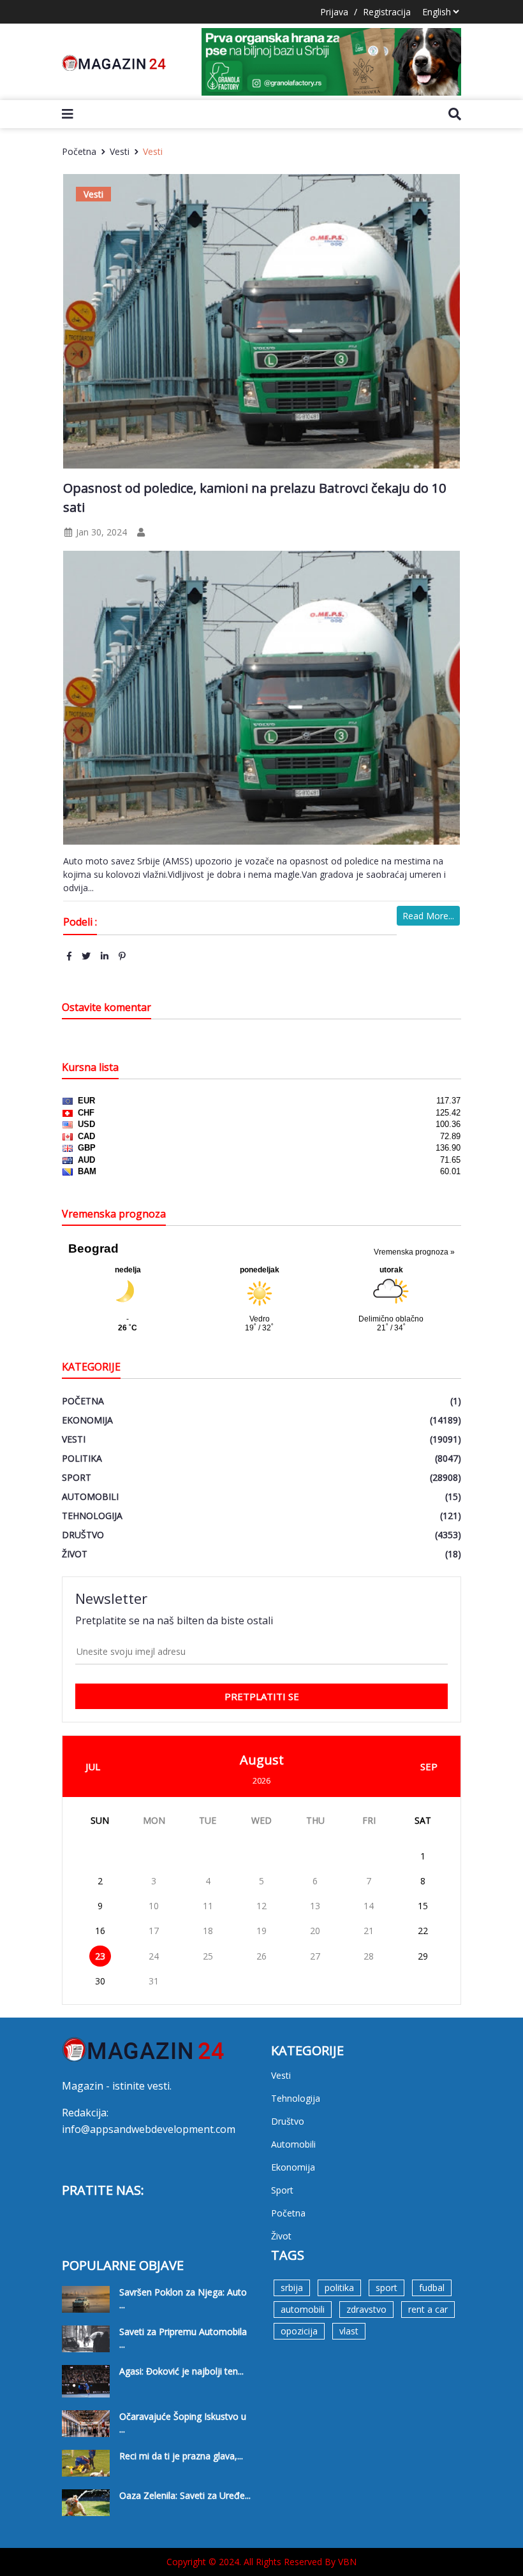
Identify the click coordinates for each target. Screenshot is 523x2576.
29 (423, 1956)
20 (315, 1931)
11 (208, 1906)
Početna (79, 151)
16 (100, 1931)
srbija (292, 2288)
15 (423, 1906)
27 (315, 1956)
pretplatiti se (262, 1696)
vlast (349, 2331)
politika (339, 2288)
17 (154, 1931)
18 (208, 1931)
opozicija (299, 2331)
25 (208, 1956)
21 (369, 1931)
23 (100, 1956)
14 (369, 1906)
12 (261, 1906)
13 (315, 1906)
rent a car (428, 2309)
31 (154, 1981)
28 (369, 1956)
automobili (303, 2309)
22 (423, 1931)
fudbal (432, 2288)
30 (100, 1981)
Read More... (428, 916)
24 (154, 1956)
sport (387, 2288)
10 (154, 1906)
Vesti (120, 151)
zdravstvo (366, 2309)
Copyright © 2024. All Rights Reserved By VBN (261, 2562)
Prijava (334, 12)
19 (261, 1931)
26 (261, 1956)
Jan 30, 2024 (100, 532)
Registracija (387, 12)
